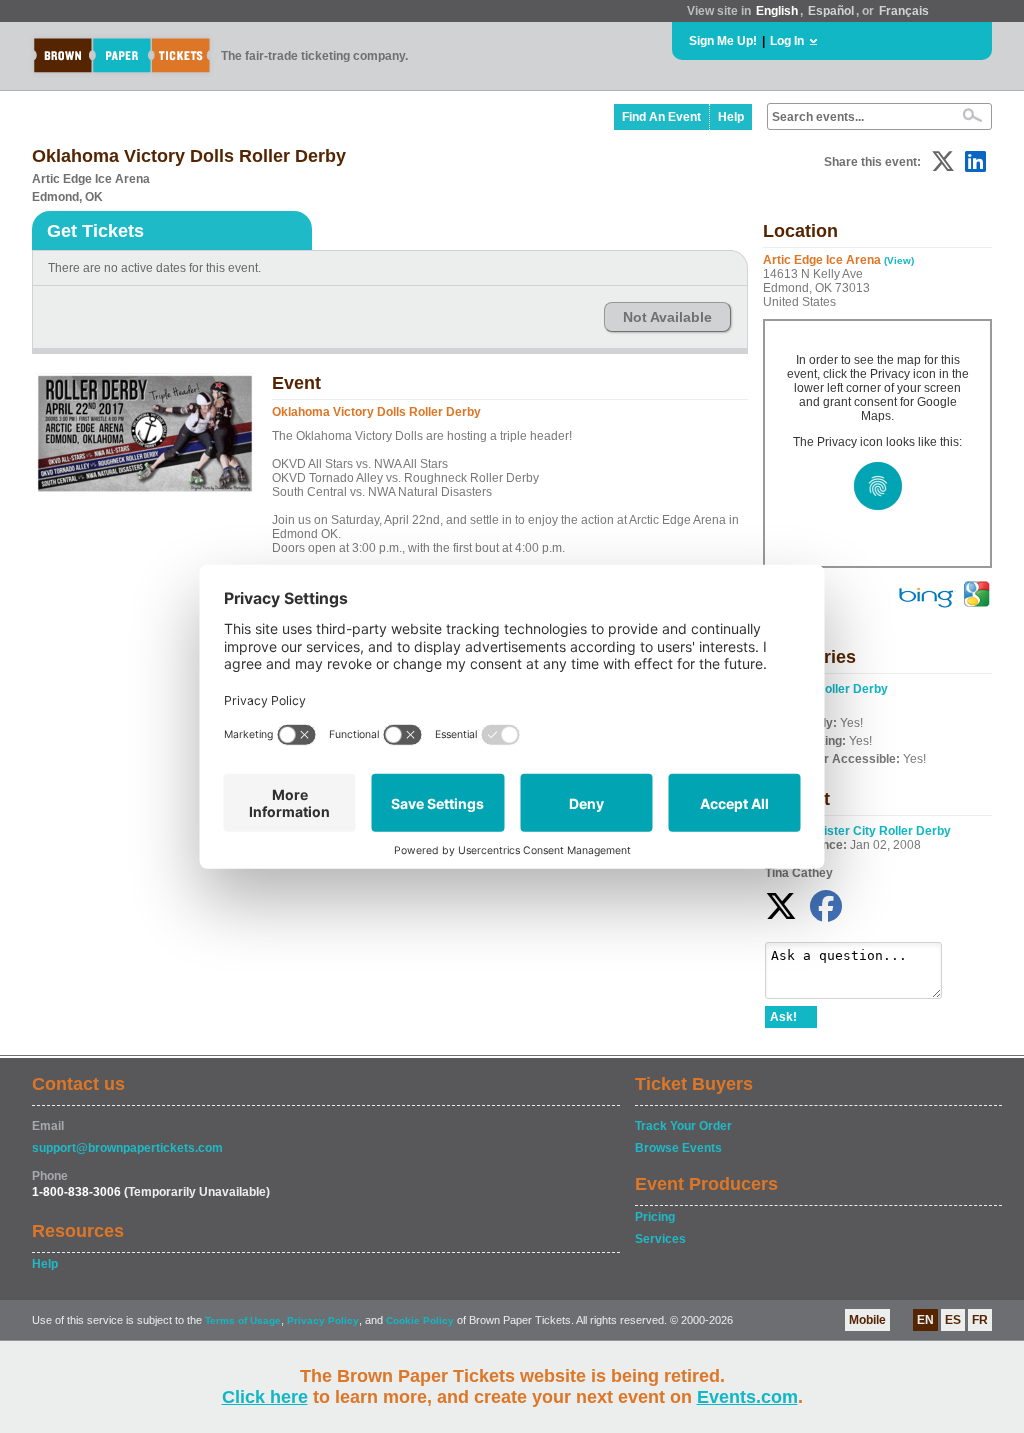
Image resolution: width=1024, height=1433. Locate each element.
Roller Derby (852, 689)
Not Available (667, 317)
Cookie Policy (420, 1320)
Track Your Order (683, 1126)
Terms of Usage (243, 1320)
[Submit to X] (943, 161)
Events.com (747, 1397)
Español (831, 11)
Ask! (783, 1017)
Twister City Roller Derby (880, 831)
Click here (265, 1397)
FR (980, 1320)
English (777, 11)
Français (904, 11)
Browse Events (678, 1148)
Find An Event (661, 117)
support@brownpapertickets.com (127, 1148)
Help (731, 117)
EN (925, 1320)
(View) (899, 260)
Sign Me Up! (723, 41)
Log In (787, 41)
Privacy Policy (323, 1320)
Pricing (655, 1217)
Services (660, 1239)
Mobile (867, 1320)
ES (953, 1320)
